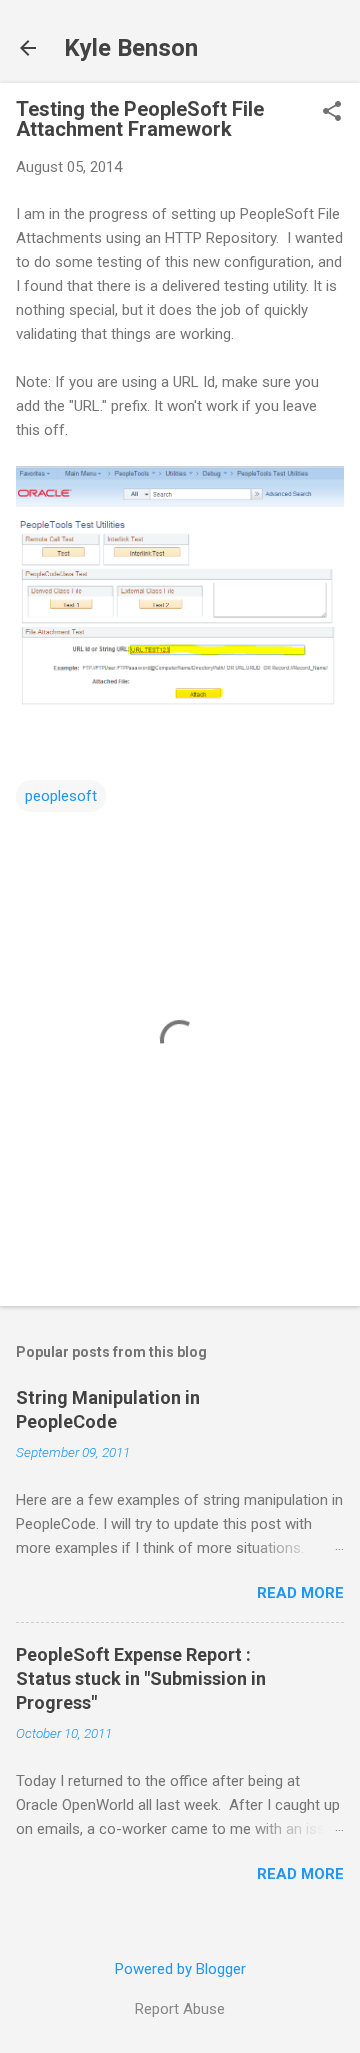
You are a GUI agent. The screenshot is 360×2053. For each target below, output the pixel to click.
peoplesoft (61, 796)
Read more (300, 1593)
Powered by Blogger (180, 1969)
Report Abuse (180, 2009)
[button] (332, 113)
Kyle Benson (131, 48)
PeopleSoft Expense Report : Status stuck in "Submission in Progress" (141, 1678)
